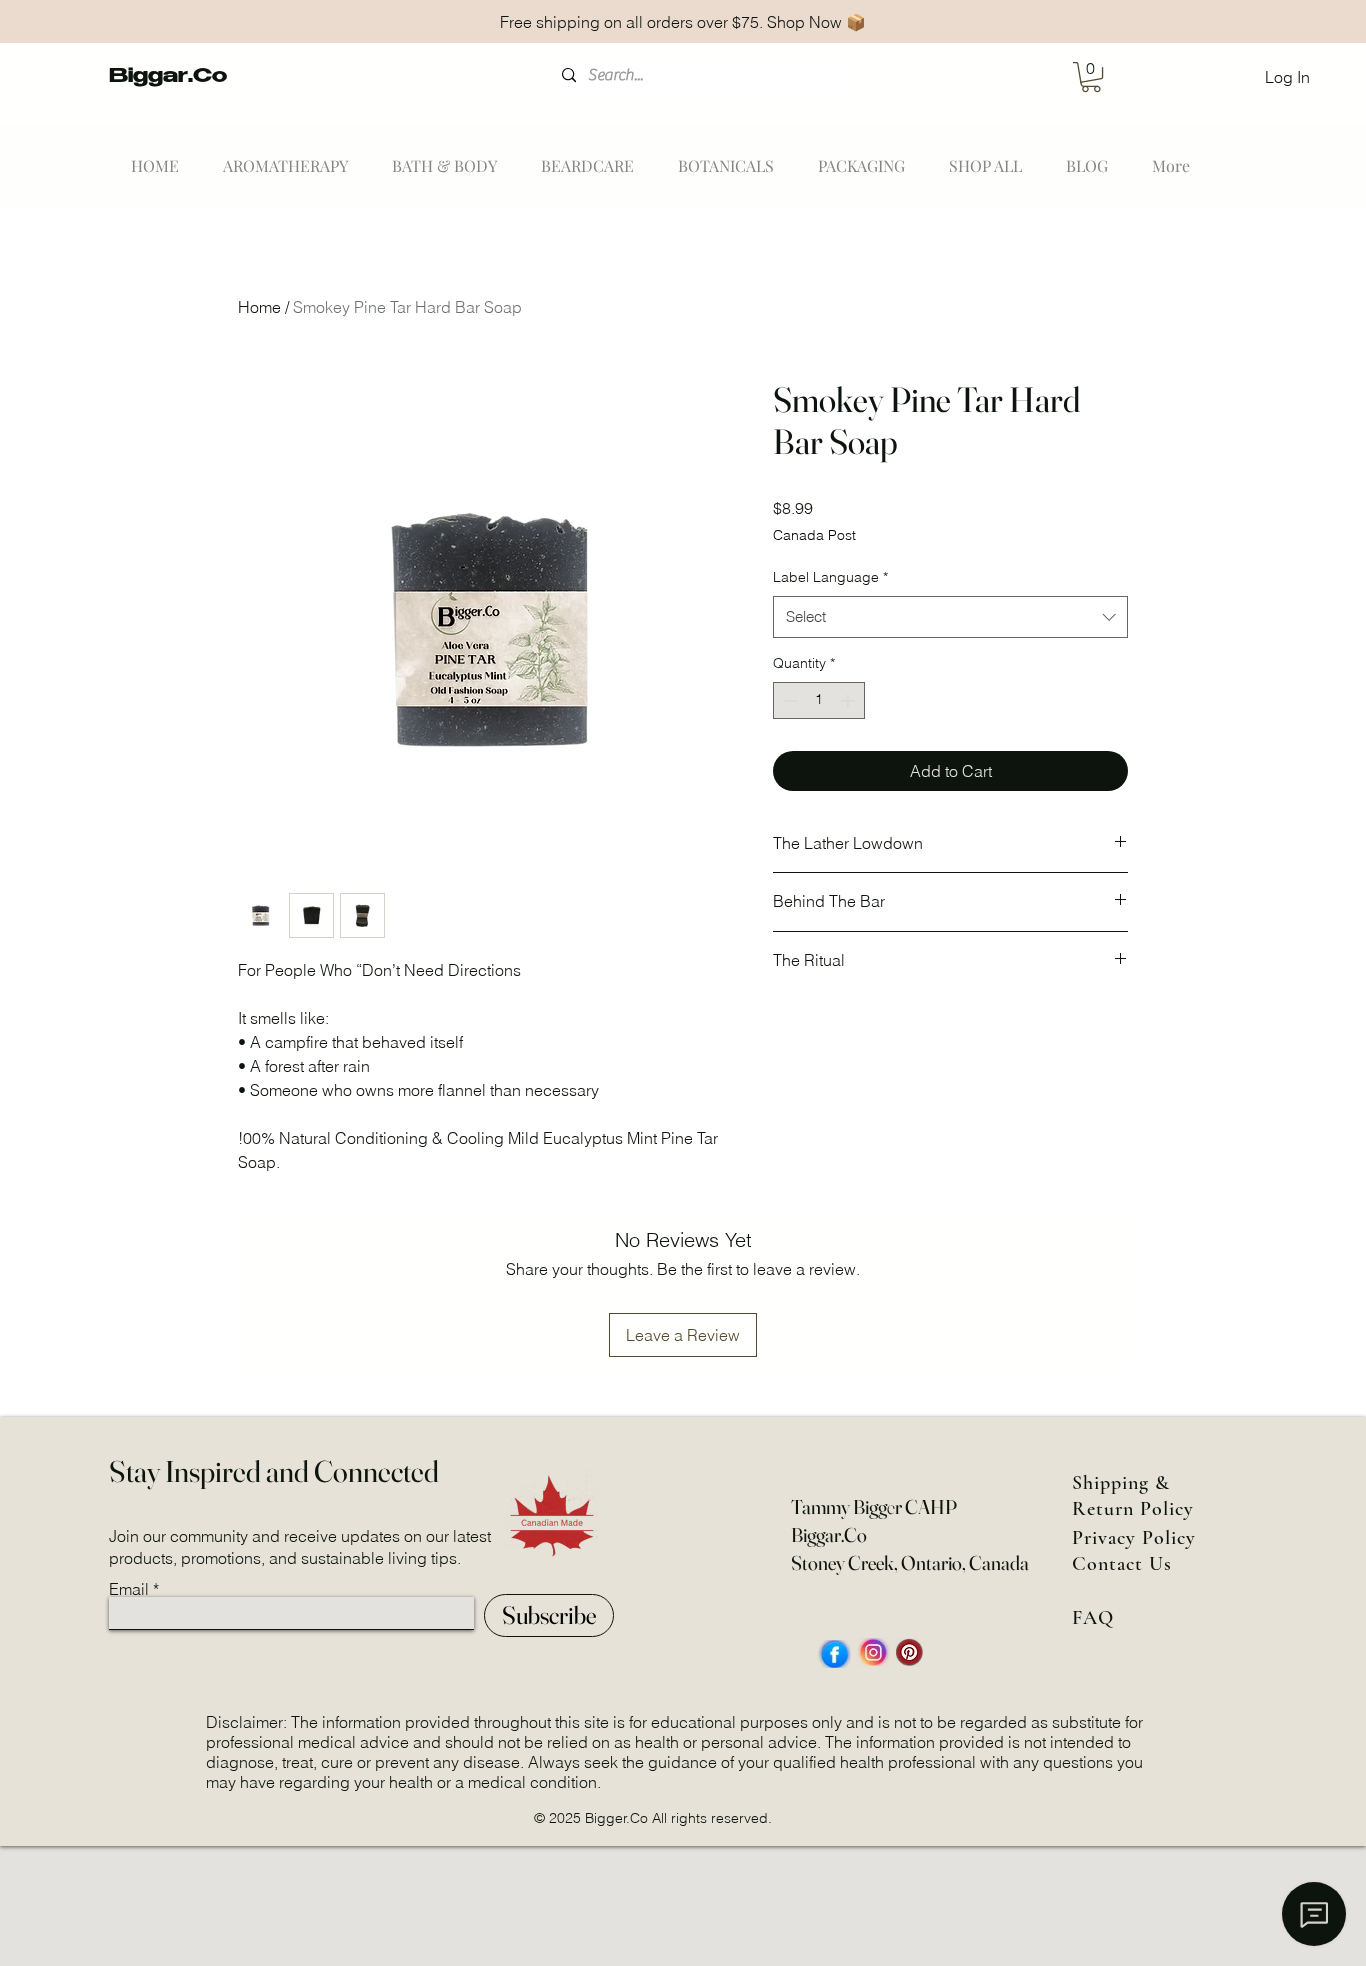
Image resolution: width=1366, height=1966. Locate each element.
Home (259, 307)
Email (129, 1589)
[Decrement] (788, 700)
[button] (1091, 77)
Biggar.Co (168, 78)
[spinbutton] (819, 700)
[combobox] (950, 617)
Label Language (830, 577)
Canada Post (814, 535)
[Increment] (849, 700)
